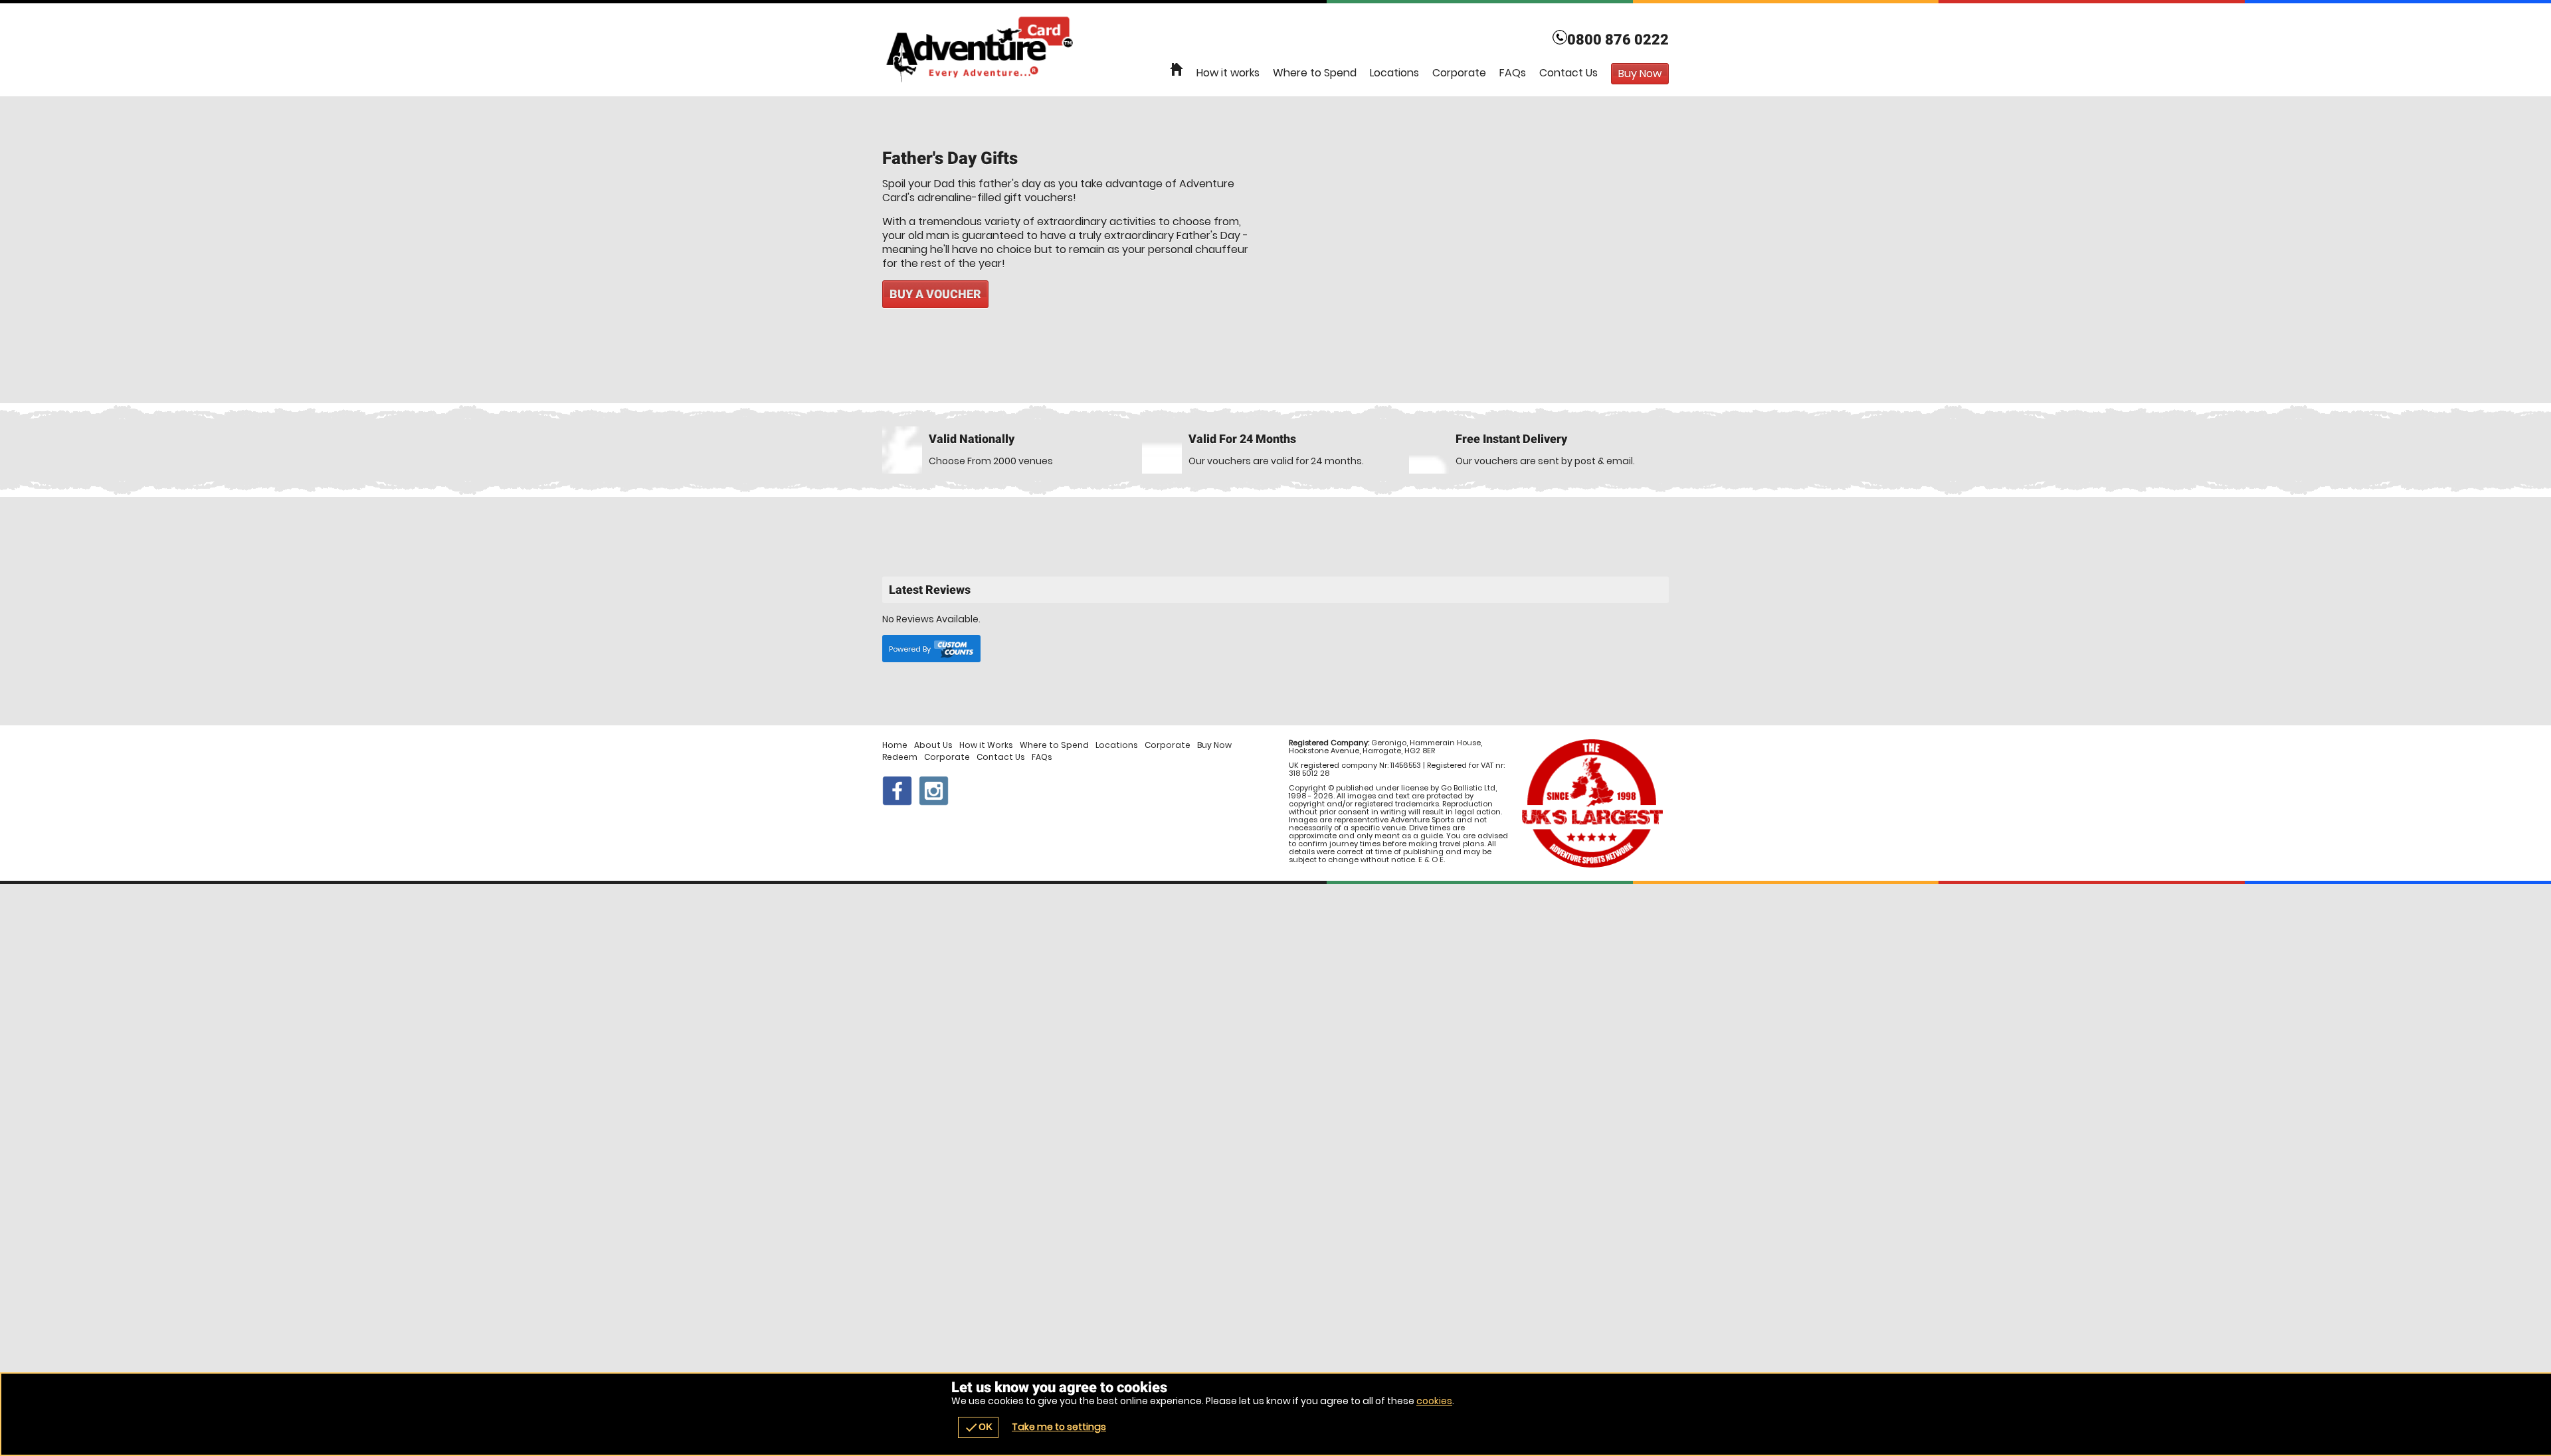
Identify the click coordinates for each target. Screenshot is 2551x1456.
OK (978, 1427)
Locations (1394, 73)
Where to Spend (1315, 73)
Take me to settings (1059, 1427)
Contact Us (1568, 73)
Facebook (897, 791)
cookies (1434, 1401)
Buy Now (1214, 745)
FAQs (1513, 73)
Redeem (900, 757)
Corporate (1459, 73)
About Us (933, 745)
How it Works (986, 745)
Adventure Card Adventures (1275, 50)
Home (895, 745)
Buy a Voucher (935, 294)
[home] (1177, 70)
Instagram (934, 791)
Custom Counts (954, 649)
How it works (1228, 73)
